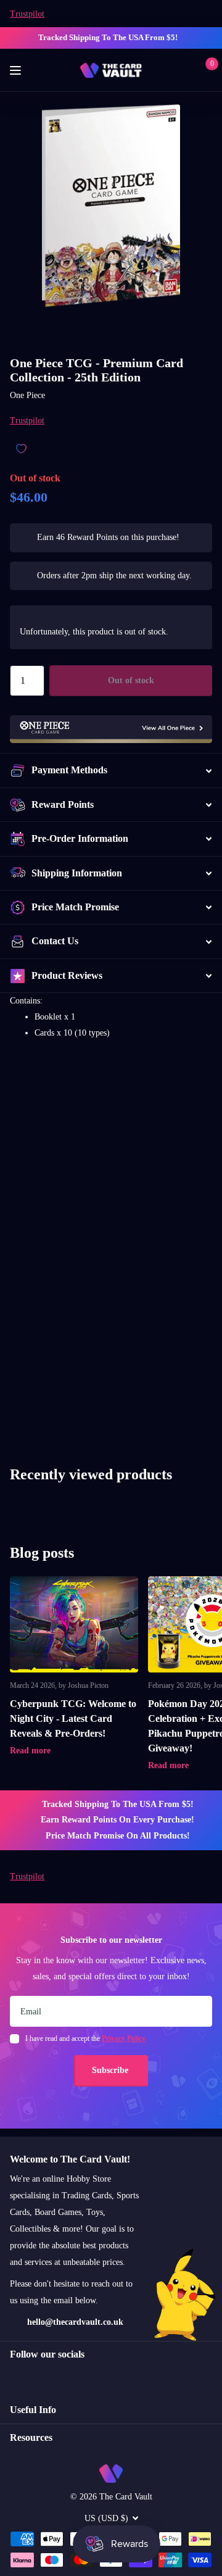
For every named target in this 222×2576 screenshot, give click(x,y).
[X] (40, 2377)
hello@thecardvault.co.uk (75, 2322)
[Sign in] (186, 70)
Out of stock (131, 680)
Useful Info (33, 2410)
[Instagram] (14, 2377)
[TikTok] (67, 2377)
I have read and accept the (85, 2038)
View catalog (17, 71)
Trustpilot (27, 14)
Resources (31, 2437)
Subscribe (111, 2070)
